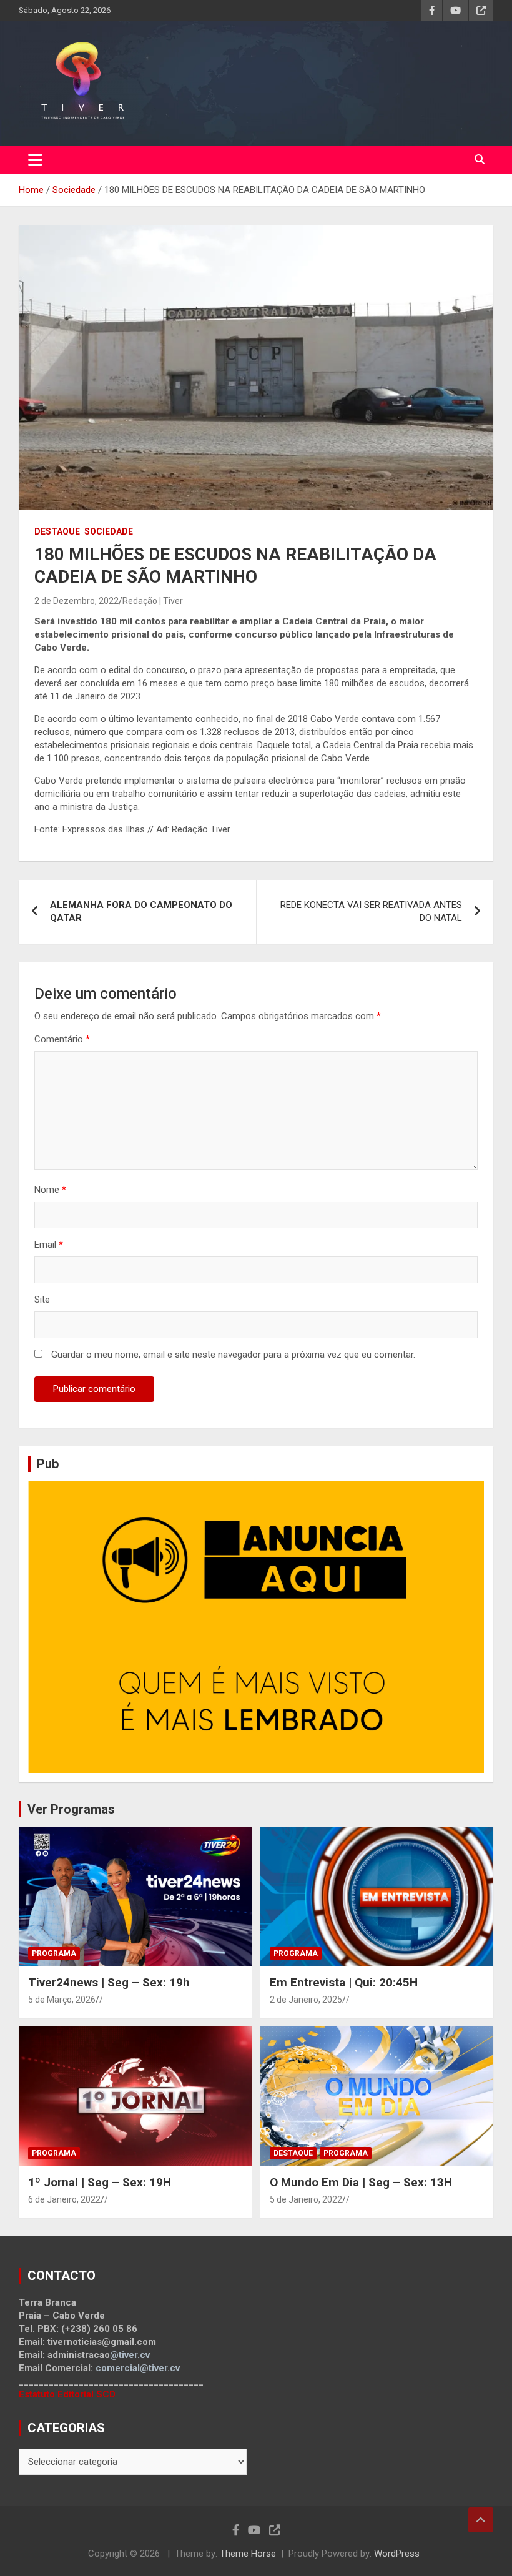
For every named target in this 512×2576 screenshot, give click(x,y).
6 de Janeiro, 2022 (64, 2199)
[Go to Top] (481, 2520)
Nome (50, 1190)
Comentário (62, 1039)
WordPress (397, 2554)
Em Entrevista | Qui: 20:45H (344, 1982)
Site (42, 1300)
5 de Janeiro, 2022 (306, 2199)
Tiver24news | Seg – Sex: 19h (109, 1982)
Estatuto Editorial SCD (67, 2394)
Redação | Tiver (153, 601)
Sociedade (109, 531)
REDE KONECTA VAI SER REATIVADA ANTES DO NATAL (371, 911)
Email (49, 1245)
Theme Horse (248, 2554)
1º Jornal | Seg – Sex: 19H (100, 2182)
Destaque (57, 531)
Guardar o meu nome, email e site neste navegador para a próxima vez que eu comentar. (233, 1355)
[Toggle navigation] (35, 160)
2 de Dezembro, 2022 (76, 601)
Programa (54, 1953)
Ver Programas (71, 1809)
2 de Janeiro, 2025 (306, 2000)
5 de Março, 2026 (62, 2000)
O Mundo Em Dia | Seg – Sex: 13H (361, 2182)
